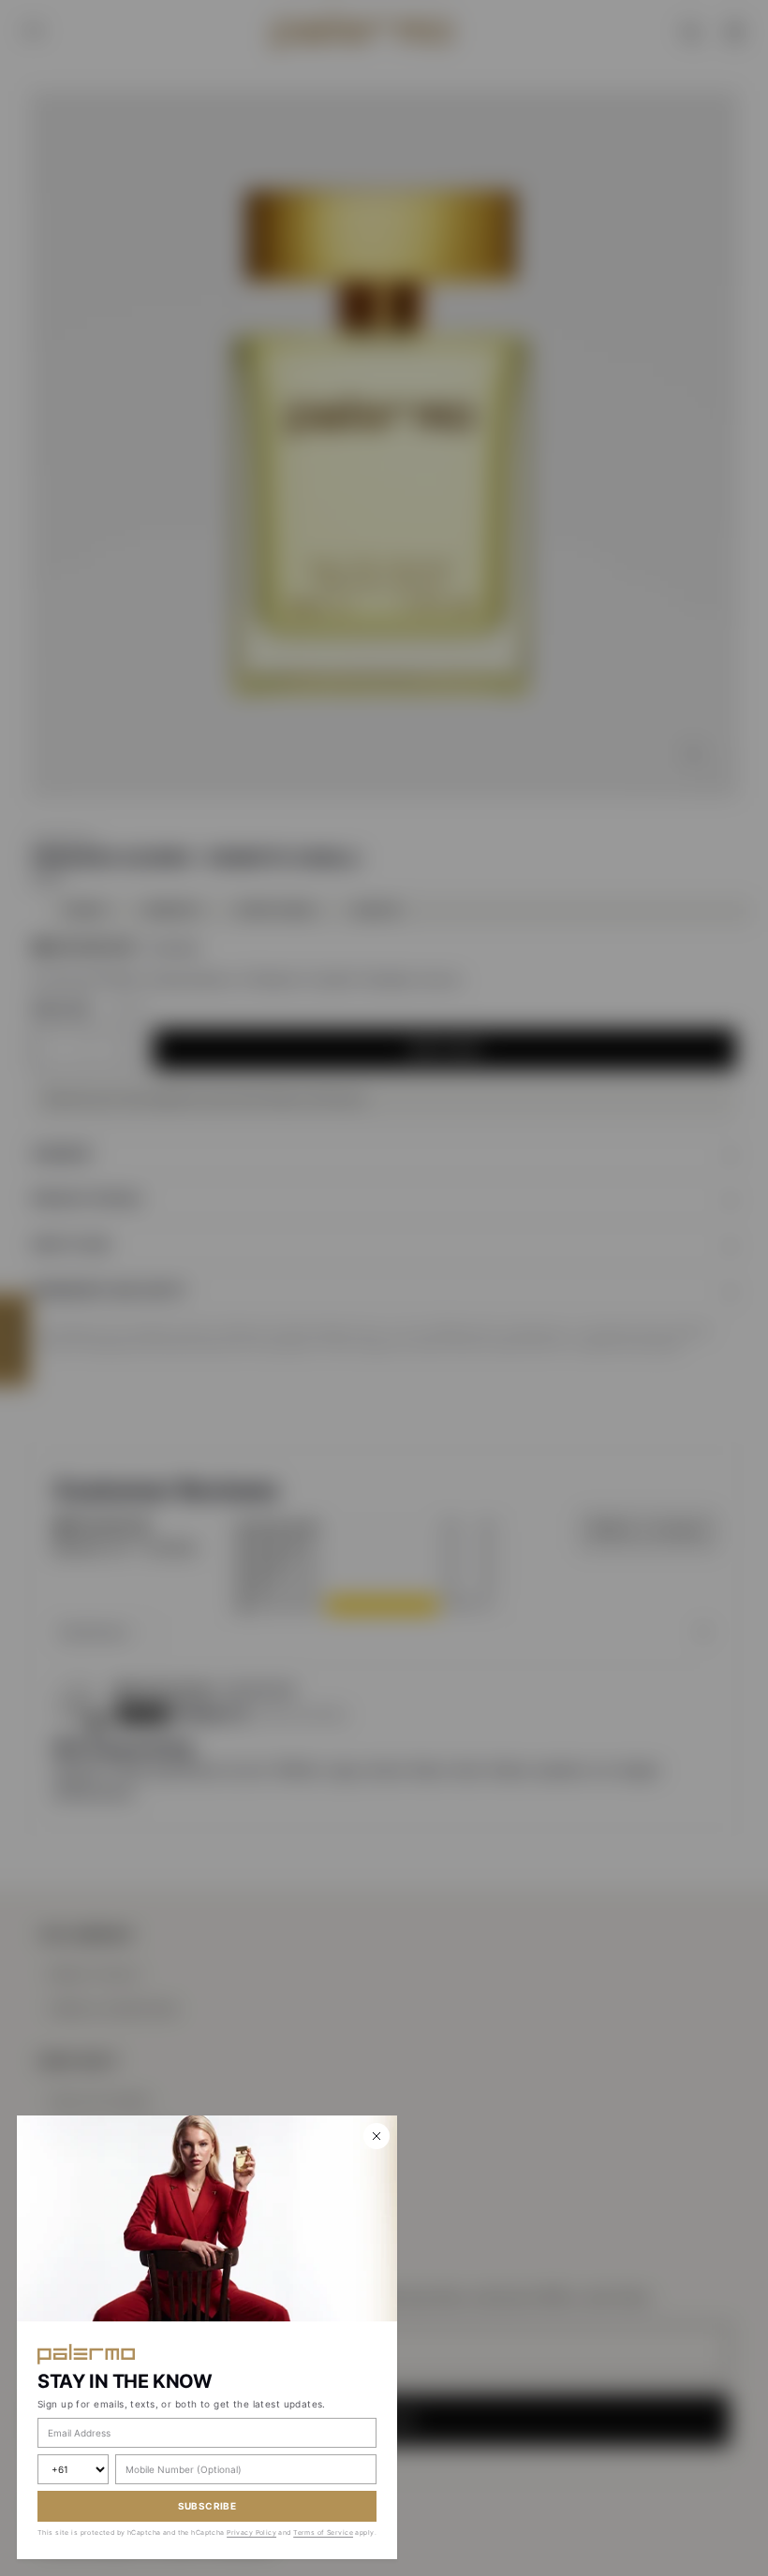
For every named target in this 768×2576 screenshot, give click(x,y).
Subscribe (207, 2506)
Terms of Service (323, 2532)
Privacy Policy (251, 2532)
